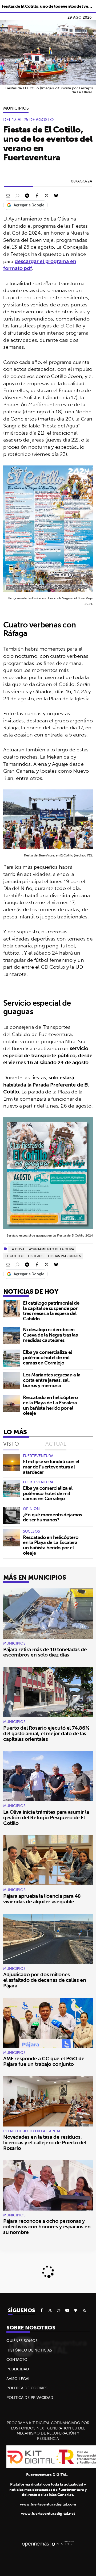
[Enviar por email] (8, 195)
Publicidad (18, 2369)
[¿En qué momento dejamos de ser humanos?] (12, 1515)
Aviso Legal (18, 2379)
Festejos (36, 1256)
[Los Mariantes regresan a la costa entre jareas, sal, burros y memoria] (12, 1381)
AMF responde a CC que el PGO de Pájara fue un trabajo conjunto (44, 2061)
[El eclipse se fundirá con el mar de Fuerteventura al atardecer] (12, 1462)
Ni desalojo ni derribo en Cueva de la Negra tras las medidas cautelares (50, 1335)
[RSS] (84, 2310)
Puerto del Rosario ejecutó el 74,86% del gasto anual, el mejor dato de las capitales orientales (46, 1733)
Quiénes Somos (22, 2341)
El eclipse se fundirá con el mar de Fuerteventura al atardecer (51, 1467)
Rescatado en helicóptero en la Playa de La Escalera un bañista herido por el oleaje (50, 1405)
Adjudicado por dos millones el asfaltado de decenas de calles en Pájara (45, 1980)
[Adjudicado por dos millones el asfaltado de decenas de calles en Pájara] (48, 1939)
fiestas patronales (65, 1256)
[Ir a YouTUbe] (67, 2310)
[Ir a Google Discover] (76, 2310)
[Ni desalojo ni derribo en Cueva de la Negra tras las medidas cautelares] (12, 1335)
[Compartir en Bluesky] (56, 195)
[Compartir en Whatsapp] (18, 195)
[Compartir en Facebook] (37, 195)
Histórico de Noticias (29, 2350)
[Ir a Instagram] (59, 2310)
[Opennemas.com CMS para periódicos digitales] (48, 2544)
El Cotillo (14, 1256)
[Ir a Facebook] (42, 2310)
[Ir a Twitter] (50, 2310)
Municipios (16, 108)
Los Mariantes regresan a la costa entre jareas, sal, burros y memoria (52, 1380)
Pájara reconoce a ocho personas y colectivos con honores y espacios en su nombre (47, 2227)
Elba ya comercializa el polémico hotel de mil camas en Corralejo (47, 1357)
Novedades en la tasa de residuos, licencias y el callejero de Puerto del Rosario (45, 2142)
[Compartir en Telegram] (27, 195)
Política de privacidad (30, 2398)
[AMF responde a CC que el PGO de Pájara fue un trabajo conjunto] (48, 2023)
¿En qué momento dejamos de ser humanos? (53, 1517)
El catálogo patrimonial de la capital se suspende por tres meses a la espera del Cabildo (51, 1311)
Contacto (17, 2359)
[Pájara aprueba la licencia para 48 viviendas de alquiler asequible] (48, 1860)
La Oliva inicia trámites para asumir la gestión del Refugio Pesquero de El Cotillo (46, 1817)
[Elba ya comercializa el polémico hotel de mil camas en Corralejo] (12, 1358)
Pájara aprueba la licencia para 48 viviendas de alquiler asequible (42, 1899)
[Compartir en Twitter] (46, 195)
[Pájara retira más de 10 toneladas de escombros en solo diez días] (48, 1614)
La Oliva (17, 1249)
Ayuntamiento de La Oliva (52, 1249)
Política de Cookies (27, 2388)
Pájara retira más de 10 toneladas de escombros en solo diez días (45, 1652)
